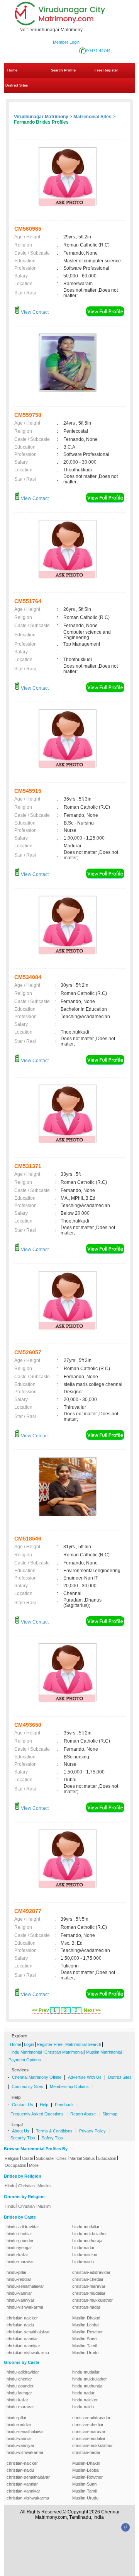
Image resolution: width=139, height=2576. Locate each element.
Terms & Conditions (54, 2131)
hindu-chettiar (19, 2234)
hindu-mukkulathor (90, 2234)
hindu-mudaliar (86, 2227)
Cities (62, 2158)
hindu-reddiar (19, 2279)
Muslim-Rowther (87, 2332)
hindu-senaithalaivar (25, 2286)
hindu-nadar (83, 2248)
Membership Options (69, 2086)
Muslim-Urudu (85, 2353)
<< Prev (41, 2010)
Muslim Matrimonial (104, 2052)
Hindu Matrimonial (25, 2052)
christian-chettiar (88, 2279)
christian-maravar (89, 2286)
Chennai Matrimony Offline (37, 2077)
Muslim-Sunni (85, 2339)
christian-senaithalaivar (28, 2332)
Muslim (44, 2186)
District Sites (17, 85)
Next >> (92, 2010)
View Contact (34, 312)
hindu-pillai (16, 2272)
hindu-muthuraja (87, 2241)
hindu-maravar (20, 2261)
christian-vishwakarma (28, 2353)
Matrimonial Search (83, 2044)
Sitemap (110, 2114)
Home (12, 70)
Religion (12, 2158)
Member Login (66, 42)
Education (107, 2158)
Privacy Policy (92, 2131)
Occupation (15, 2165)
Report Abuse (83, 2114)
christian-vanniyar (23, 2346)
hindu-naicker (85, 2255)
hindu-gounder (20, 2241)
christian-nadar (86, 2307)
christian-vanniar (22, 2339)
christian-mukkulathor (92, 2300)
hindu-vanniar (19, 2293)
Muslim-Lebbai (86, 2325)
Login (29, 2044)
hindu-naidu (83, 2261)
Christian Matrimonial (64, 2052)
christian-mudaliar (89, 2293)
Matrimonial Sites (92, 117)
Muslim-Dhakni (86, 2318)
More (34, 2165)
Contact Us (23, 2105)
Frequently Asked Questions (37, 2114)
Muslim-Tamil (84, 2346)
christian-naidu (20, 2325)
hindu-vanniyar (20, 2300)
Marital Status (82, 2158)
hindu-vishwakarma (25, 2307)
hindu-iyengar (19, 2248)
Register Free (50, 2044)
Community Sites (27, 2086)
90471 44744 (98, 51)
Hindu (10, 2186)
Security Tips (23, 2138)
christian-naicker (22, 2318)
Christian (26, 2186)
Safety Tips (52, 2138)
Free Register (106, 70)
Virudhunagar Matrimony (41, 117)
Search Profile (63, 70)
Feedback (64, 2105)
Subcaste (45, 2158)
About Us (21, 2131)
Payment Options (25, 2060)
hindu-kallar (17, 2255)
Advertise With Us (85, 2077)
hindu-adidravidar (23, 2227)
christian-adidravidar (91, 2272)
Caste (28, 2158)
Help (44, 2105)
